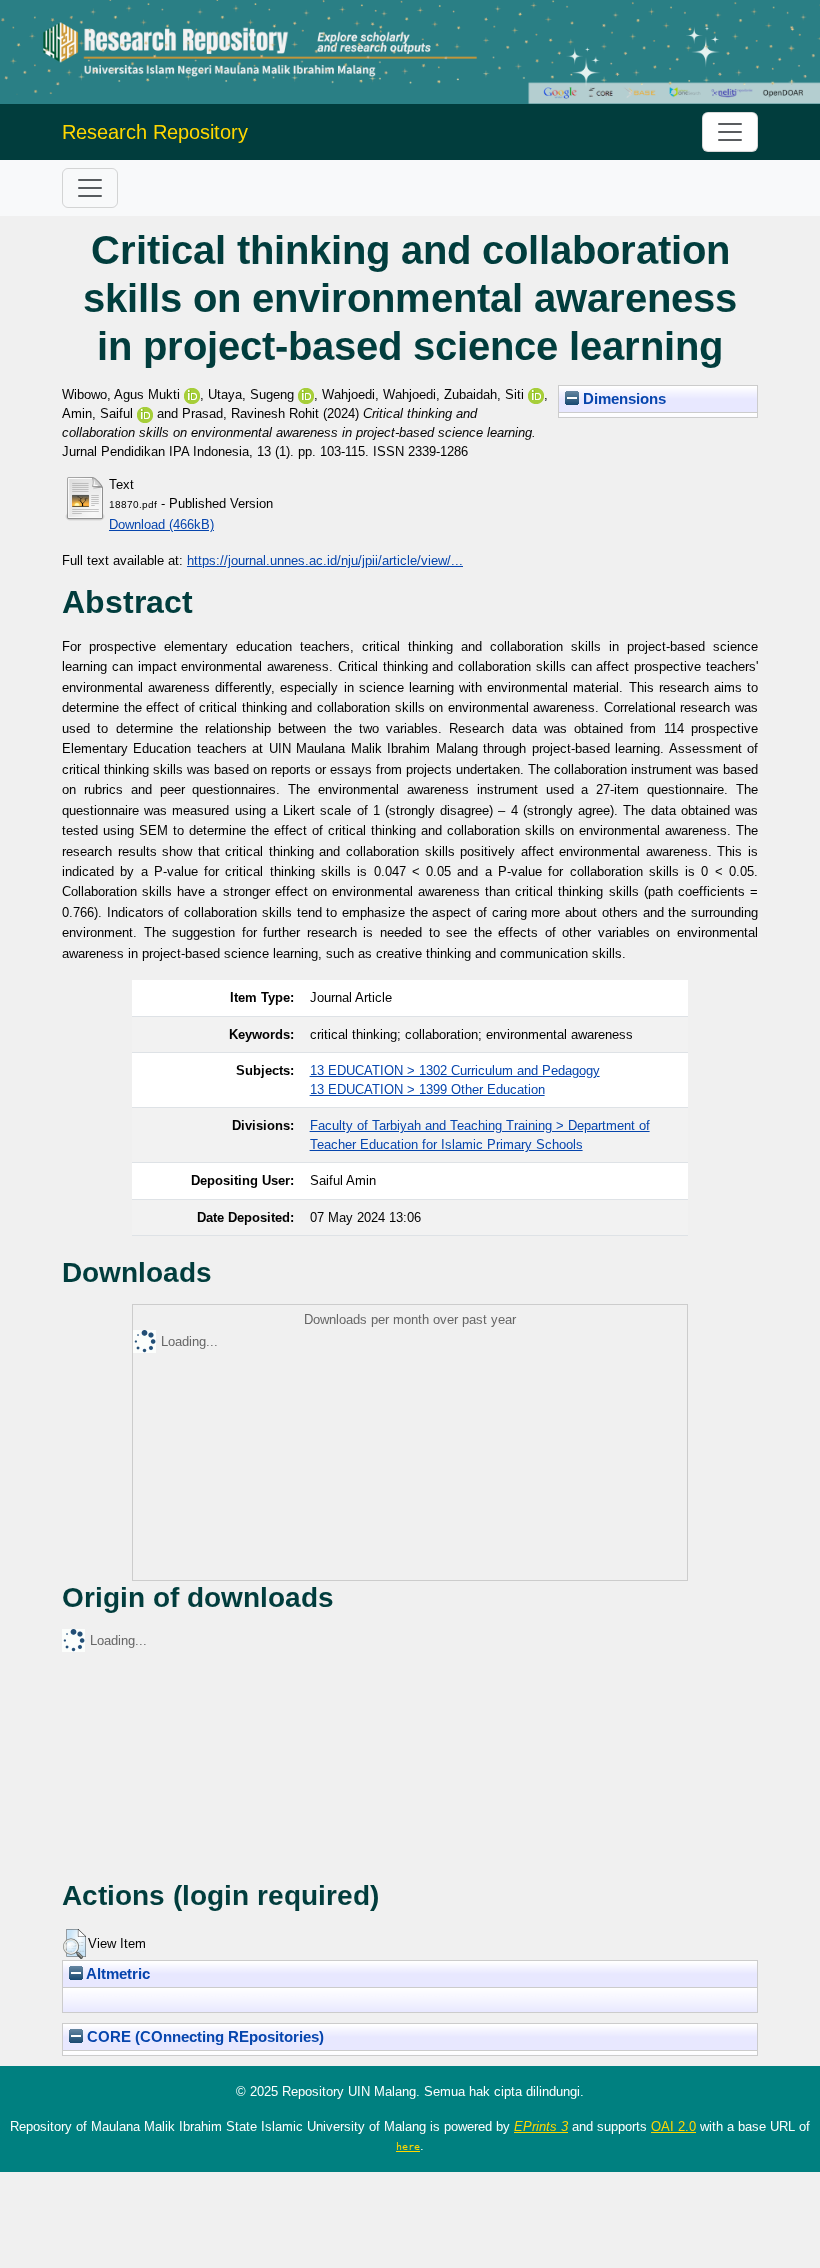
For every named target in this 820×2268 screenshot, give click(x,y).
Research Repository (155, 132)
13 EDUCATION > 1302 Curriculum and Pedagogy (455, 1070)
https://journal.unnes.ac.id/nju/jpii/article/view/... (325, 560)
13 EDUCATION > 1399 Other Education (427, 1089)
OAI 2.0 (673, 2126)
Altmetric (116, 1974)
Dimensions (622, 399)
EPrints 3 (541, 2126)
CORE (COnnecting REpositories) (203, 2037)
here (408, 2146)
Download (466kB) (161, 524)
